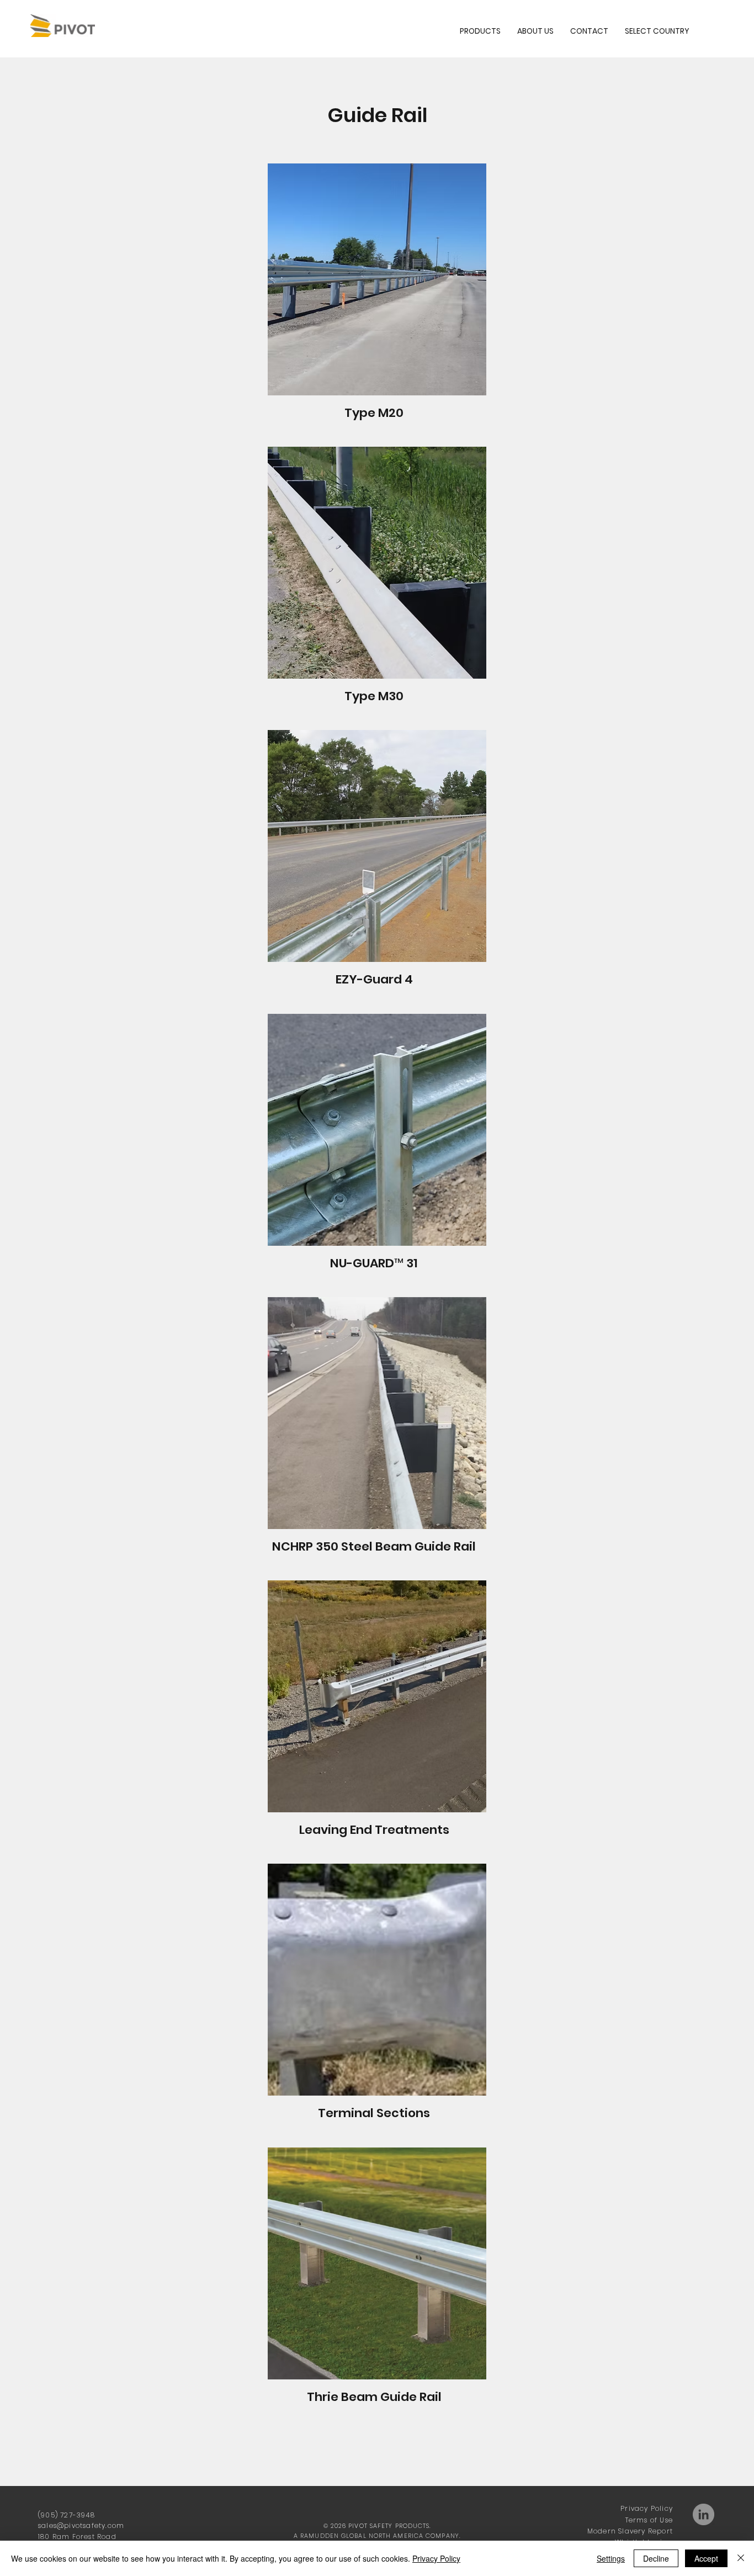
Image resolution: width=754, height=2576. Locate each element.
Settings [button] (611, 2558)
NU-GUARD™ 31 (374, 1263)
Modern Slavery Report (630, 2531)
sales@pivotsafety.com (81, 2525)
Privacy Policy (647, 2508)
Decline (656, 2558)
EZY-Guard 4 (374, 979)
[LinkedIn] (703, 2514)
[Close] (741, 2558)
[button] (657, 31)
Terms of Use (649, 2520)
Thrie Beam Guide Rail (374, 2397)
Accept (706, 2558)
